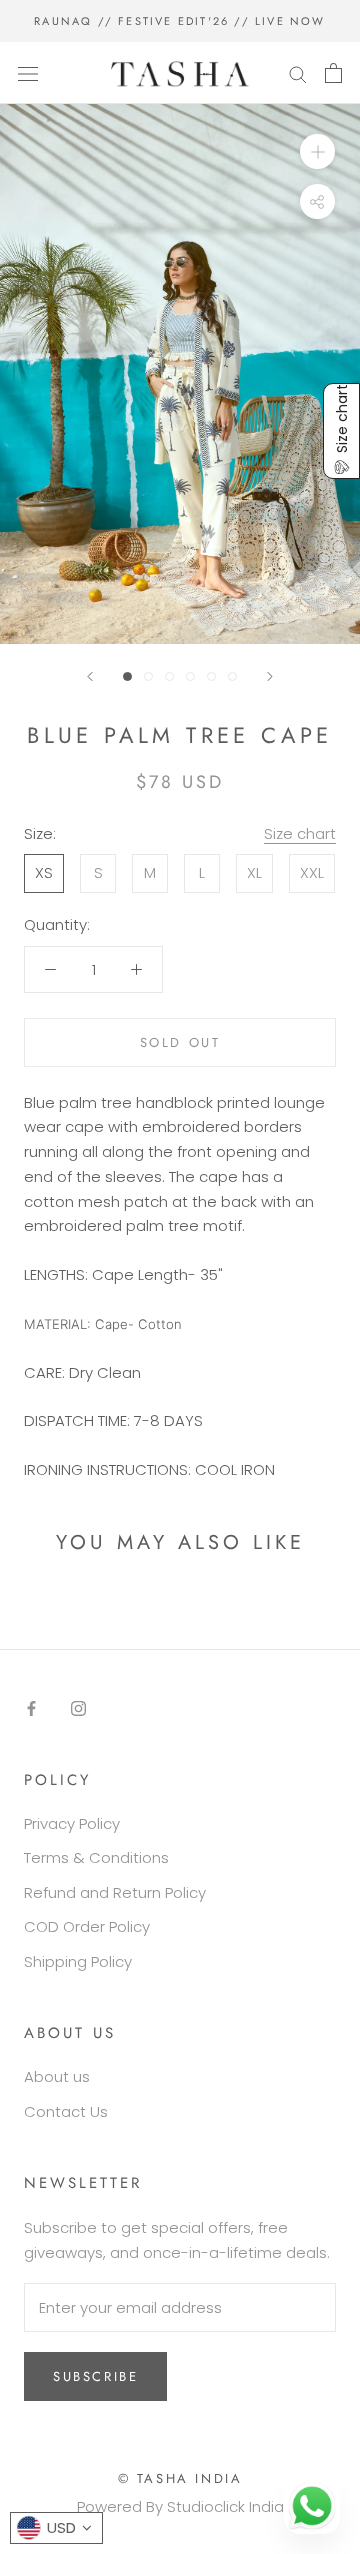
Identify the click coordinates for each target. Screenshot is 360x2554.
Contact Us (66, 2111)
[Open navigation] (28, 73)
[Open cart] (333, 73)
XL (254, 872)
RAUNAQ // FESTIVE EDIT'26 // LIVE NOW (179, 21)
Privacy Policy (72, 1823)
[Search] (298, 72)
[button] (341, 431)
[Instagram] (78, 1707)
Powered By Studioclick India (180, 2506)
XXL (312, 872)
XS (44, 872)
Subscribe (95, 2376)
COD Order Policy (87, 1926)
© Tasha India (180, 2478)
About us (57, 2076)
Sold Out (180, 1042)
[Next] (270, 676)
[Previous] (90, 676)
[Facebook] (31, 1707)
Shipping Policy (78, 1961)
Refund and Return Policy (115, 1892)
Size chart (300, 833)
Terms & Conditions (96, 1857)
